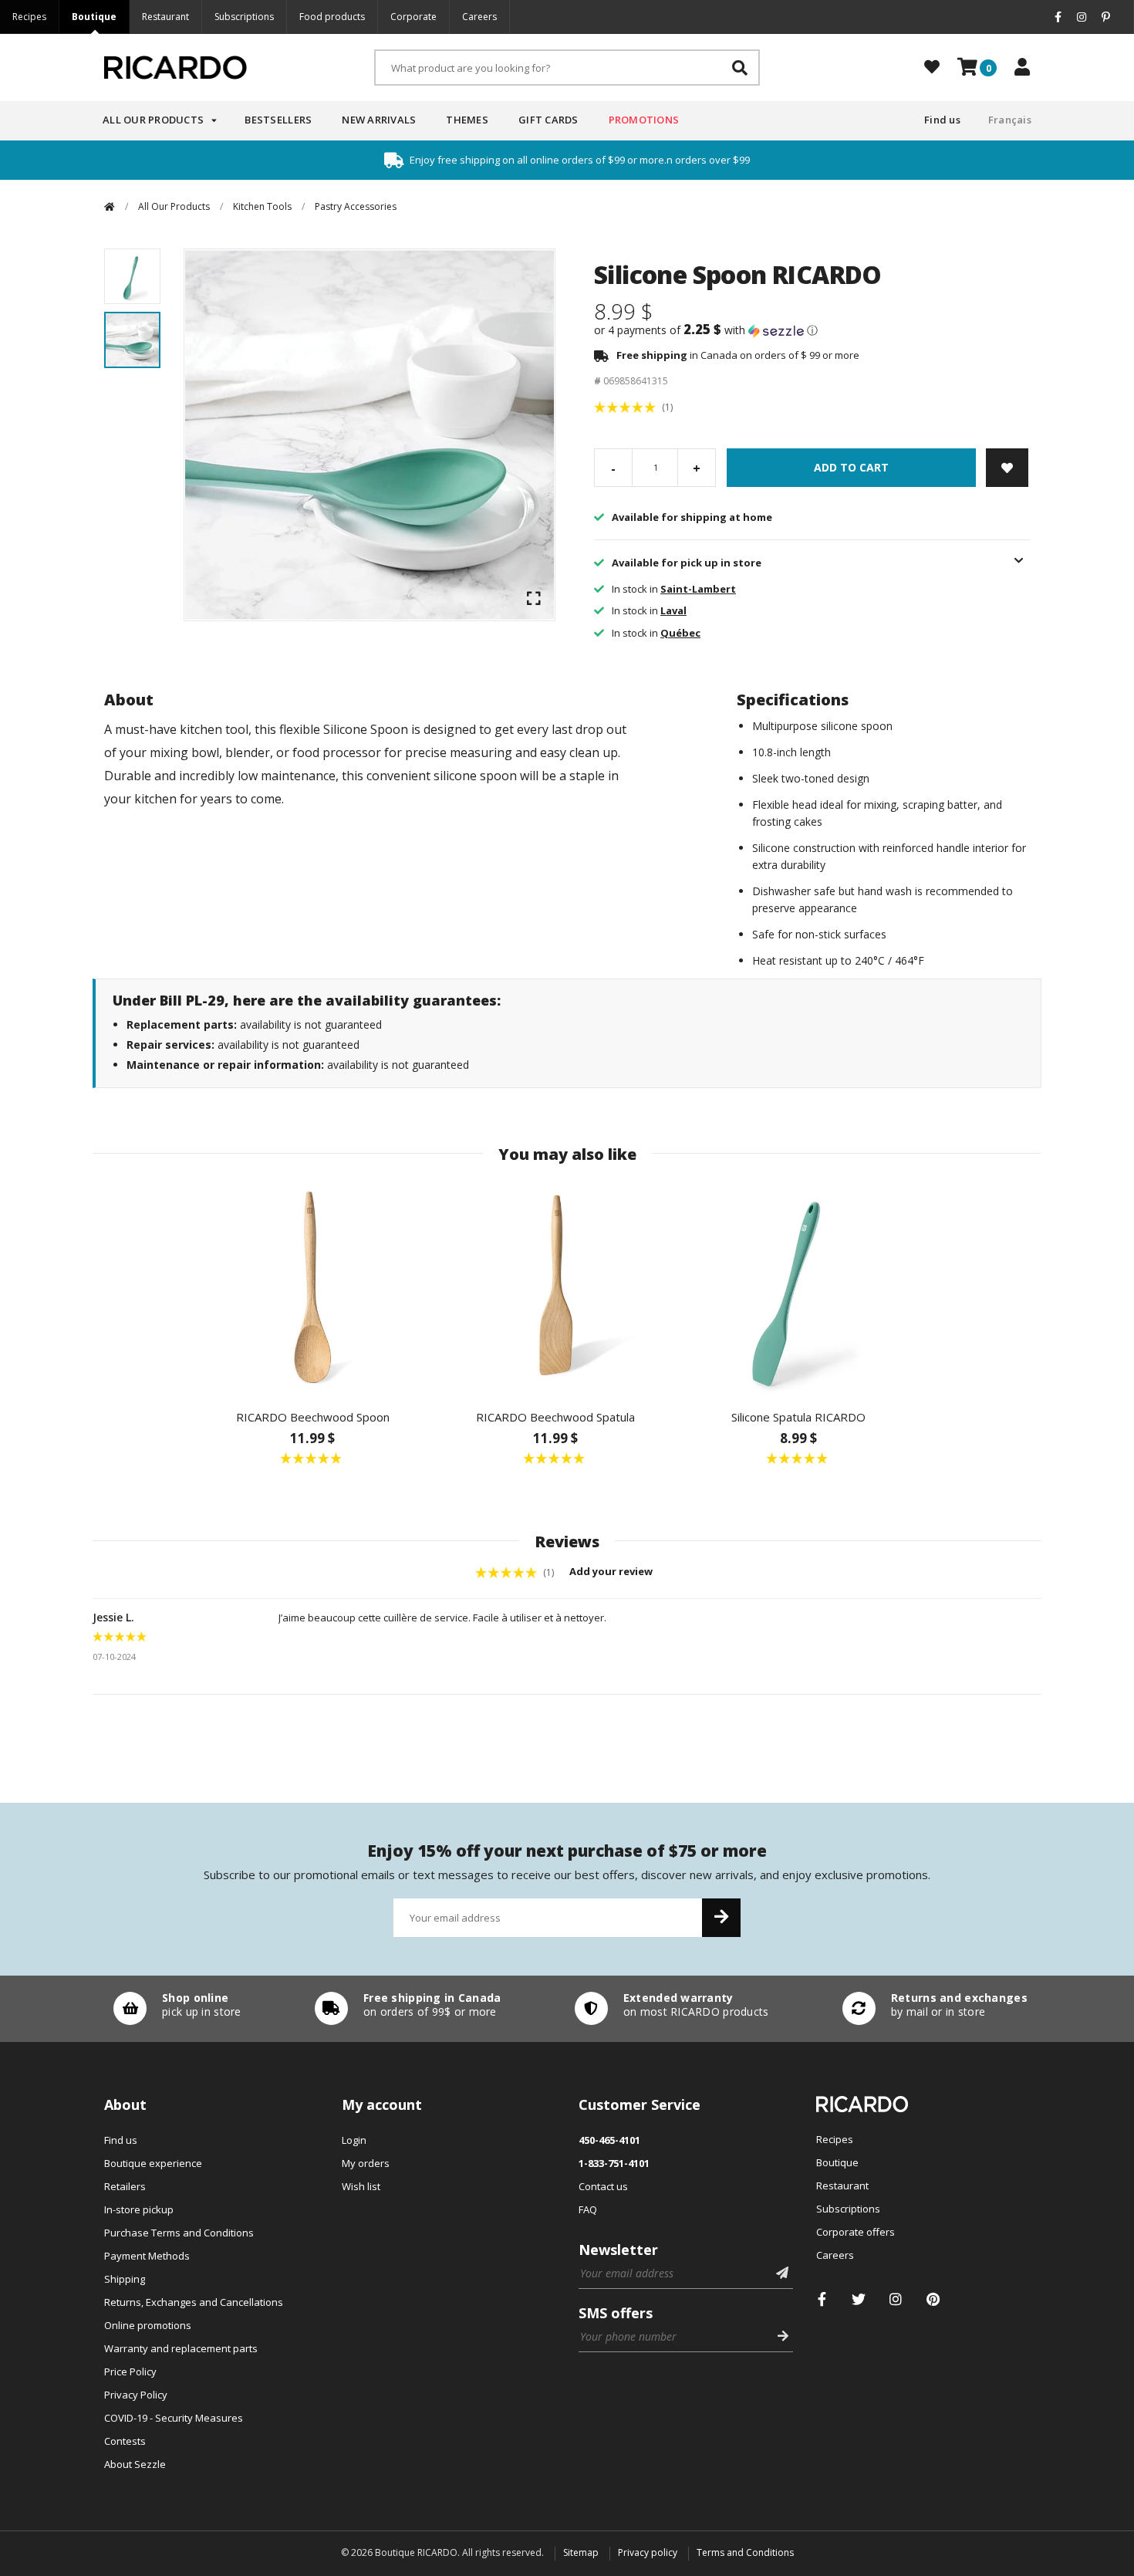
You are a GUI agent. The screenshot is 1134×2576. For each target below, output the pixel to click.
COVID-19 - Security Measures (174, 2418)
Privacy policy (648, 2552)
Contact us (603, 2186)
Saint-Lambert (698, 589)
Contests (125, 2441)
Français (1010, 120)
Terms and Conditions (745, 2552)
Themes (467, 120)
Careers (479, 17)
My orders (366, 2163)
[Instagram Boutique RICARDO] (896, 2299)
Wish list (361, 2186)
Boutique (94, 17)
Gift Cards (548, 120)
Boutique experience (153, 2163)
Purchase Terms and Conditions (179, 2233)
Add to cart (851, 467)
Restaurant (165, 17)
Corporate (413, 17)
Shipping (125, 2279)
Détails (174, 2009)
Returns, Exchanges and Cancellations (194, 2302)
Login (354, 2140)
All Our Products (153, 120)
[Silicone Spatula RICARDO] (799, 1287)
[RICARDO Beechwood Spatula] (556, 1287)
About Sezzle (135, 2464)
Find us (942, 120)
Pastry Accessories (356, 206)
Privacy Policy (136, 2395)
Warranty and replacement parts (181, 2348)
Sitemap (581, 2552)
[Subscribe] (721, 1918)
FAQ (588, 2209)
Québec (680, 633)
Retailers (125, 2186)
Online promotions (148, 2325)
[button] (812, 330)
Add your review (612, 1571)
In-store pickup (139, 2209)
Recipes (29, 17)
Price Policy (130, 2371)
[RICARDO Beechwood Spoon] (313, 1287)
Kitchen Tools (262, 206)
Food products (332, 17)
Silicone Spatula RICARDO (798, 1417)
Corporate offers (856, 2232)
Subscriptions (244, 17)
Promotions (644, 120)
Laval (673, 610)
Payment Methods (147, 2256)
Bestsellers (278, 120)
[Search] (740, 68)
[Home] (110, 206)
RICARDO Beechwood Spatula (555, 1417)
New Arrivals (379, 120)
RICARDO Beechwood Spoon (313, 1417)
